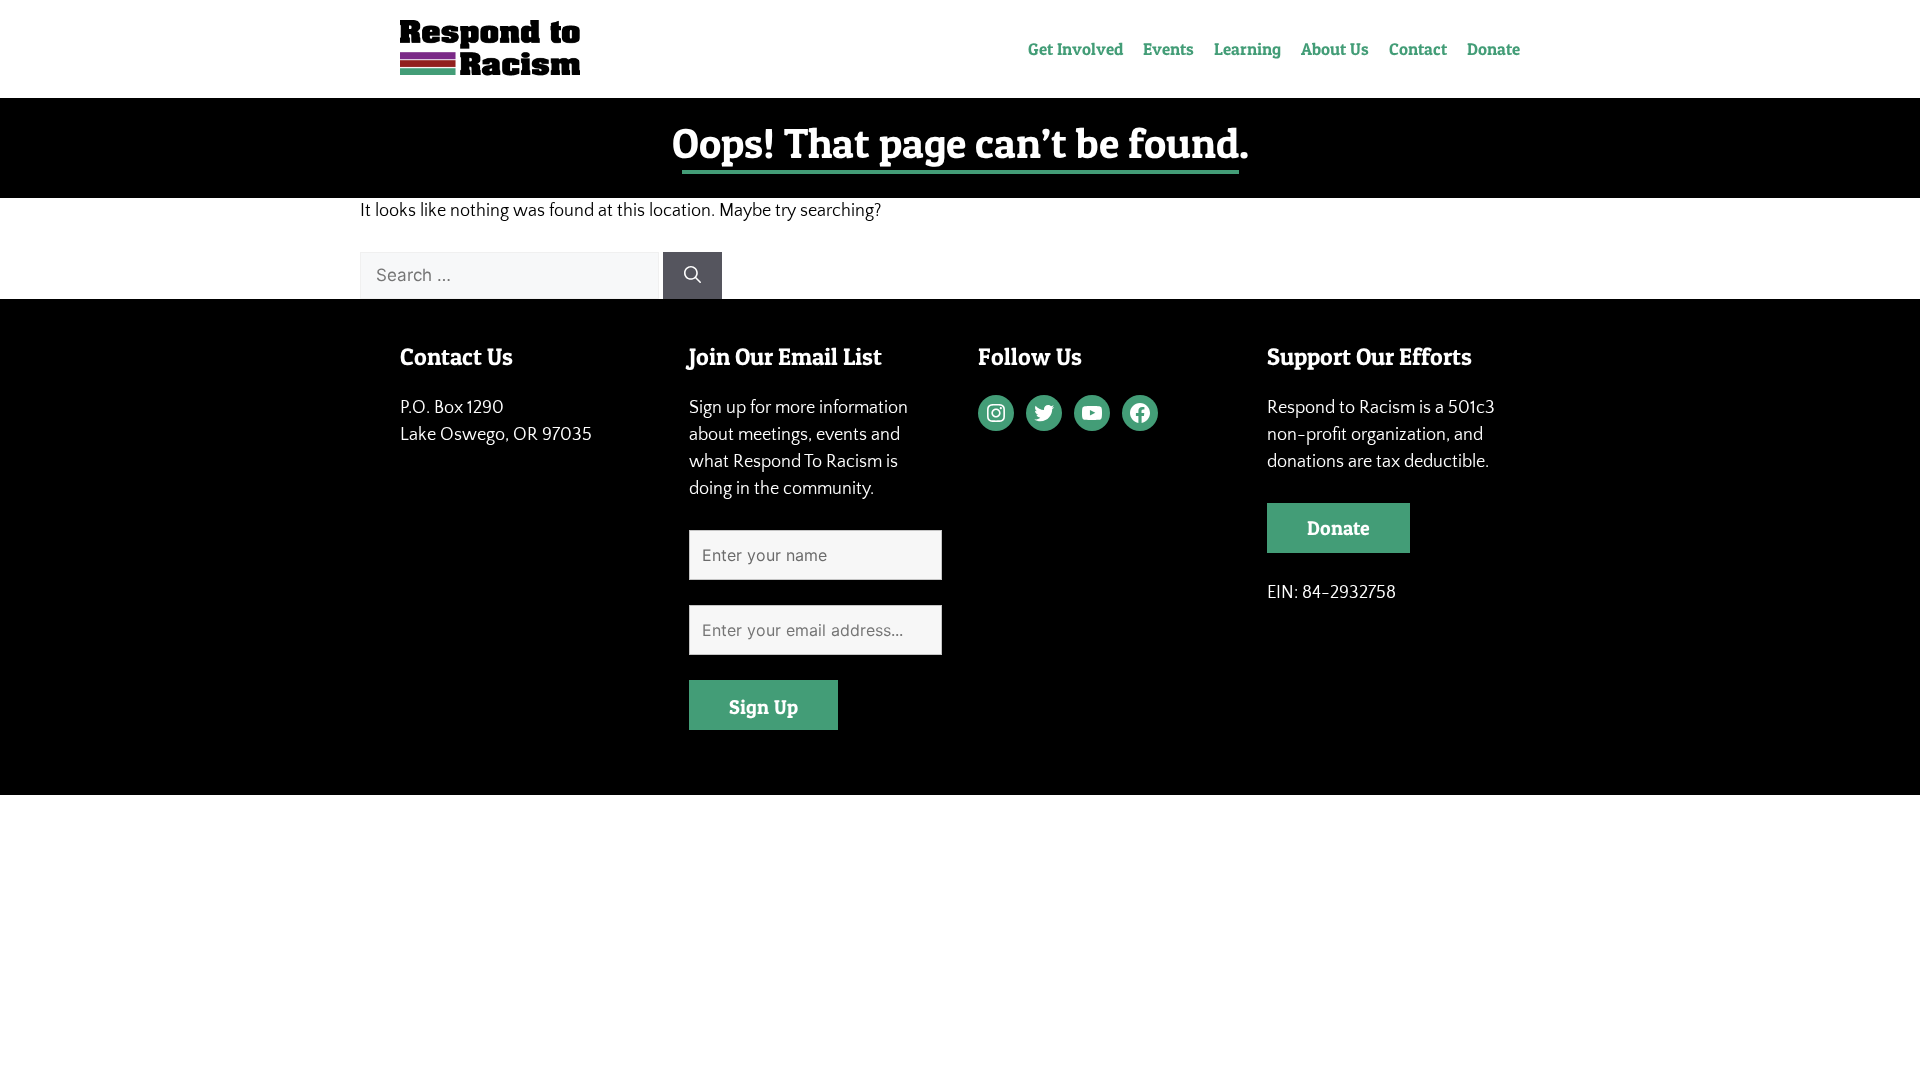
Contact (1418, 48)
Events (1168, 48)
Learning (1247, 48)
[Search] (692, 276)
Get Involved (1075, 48)
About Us (1335, 48)
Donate (1493, 48)
